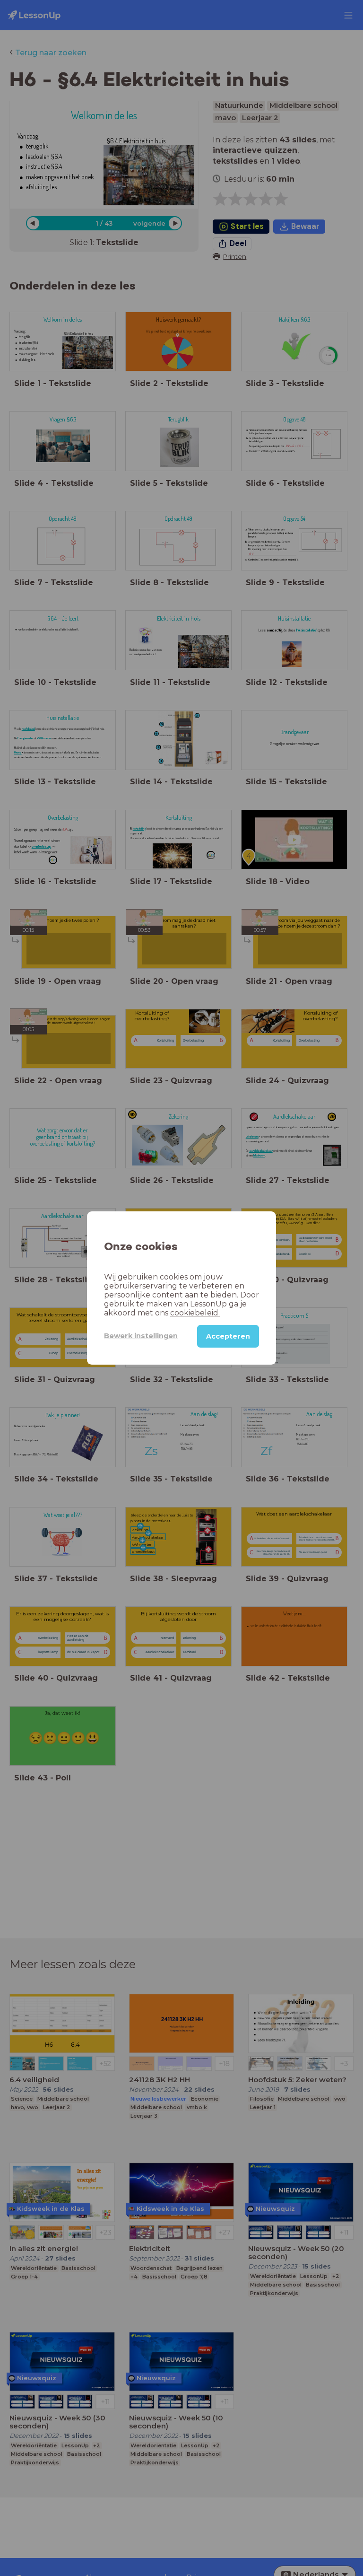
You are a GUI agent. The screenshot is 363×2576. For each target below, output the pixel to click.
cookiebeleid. (195, 1313)
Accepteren (228, 1336)
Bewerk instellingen (141, 1336)
